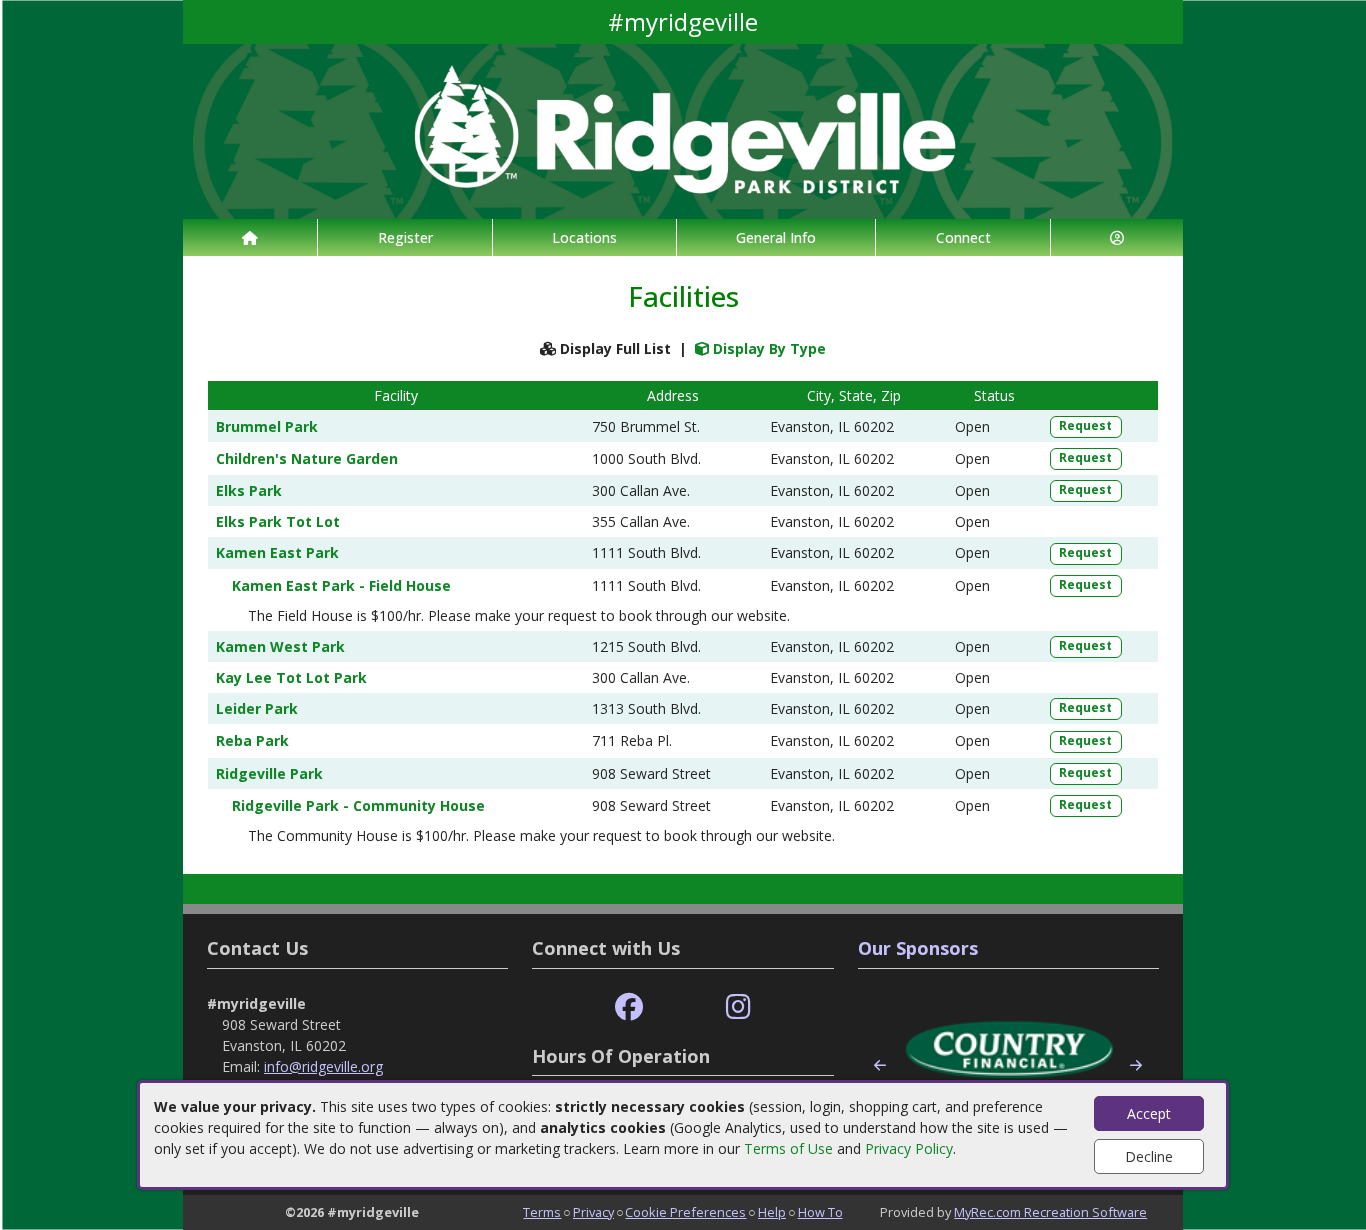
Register (405, 237)
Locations (584, 237)
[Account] (1117, 237)
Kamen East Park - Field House (341, 585)
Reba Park (252, 740)
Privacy (593, 1212)
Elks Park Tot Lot (278, 521)
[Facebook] (629, 1007)
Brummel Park (267, 426)
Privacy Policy (909, 1148)
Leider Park (257, 708)
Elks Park (249, 490)
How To (820, 1212)
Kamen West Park (280, 646)
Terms (542, 1212)
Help (772, 1212)
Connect (963, 237)
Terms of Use (788, 1148)
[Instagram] (738, 1007)
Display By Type (767, 348)
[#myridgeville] (683, 129)
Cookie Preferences (685, 1212)
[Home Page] (250, 237)
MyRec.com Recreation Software (1050, 1212)
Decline (1149, 1156)
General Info (776, 237)
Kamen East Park (277, 552)
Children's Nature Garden (307, 458)
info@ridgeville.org (323, 1066)
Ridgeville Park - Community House (358, 805)
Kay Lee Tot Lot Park (291, 677)
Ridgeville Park (269, 773)
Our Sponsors (918, 948)
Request (1085, 425)
